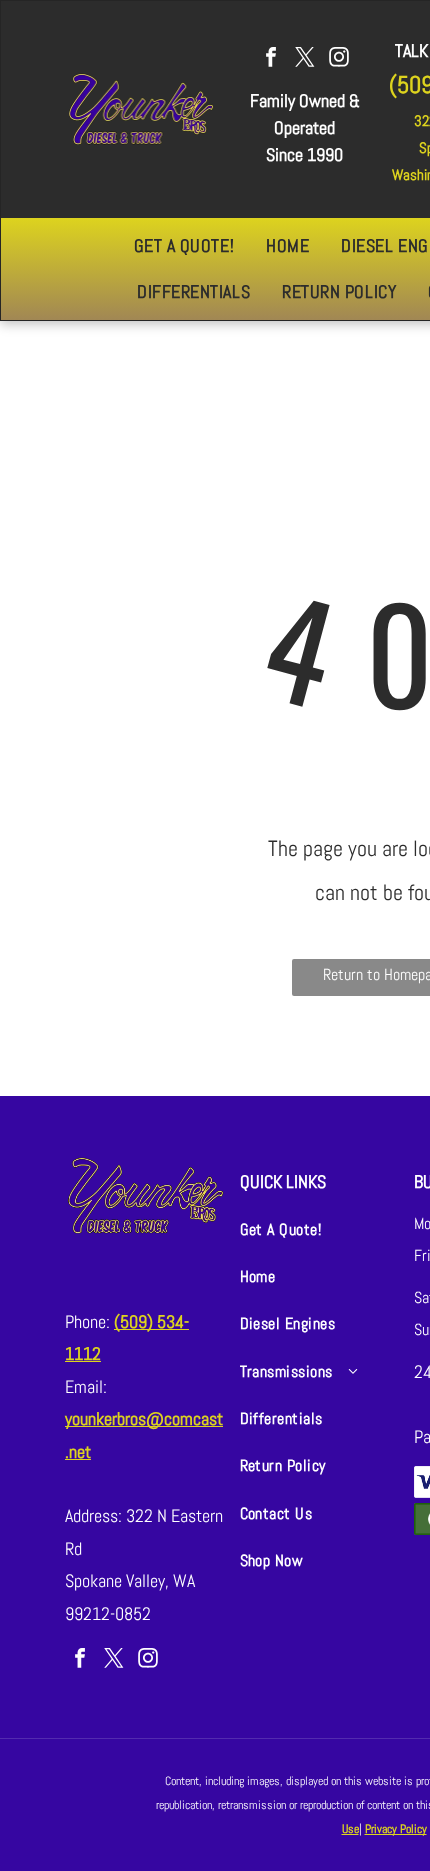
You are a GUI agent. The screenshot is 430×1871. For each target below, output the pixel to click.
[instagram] (339, 59)
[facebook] (271, 59)
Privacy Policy (396, 1829)
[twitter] (305, 59)
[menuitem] (184, 246)
